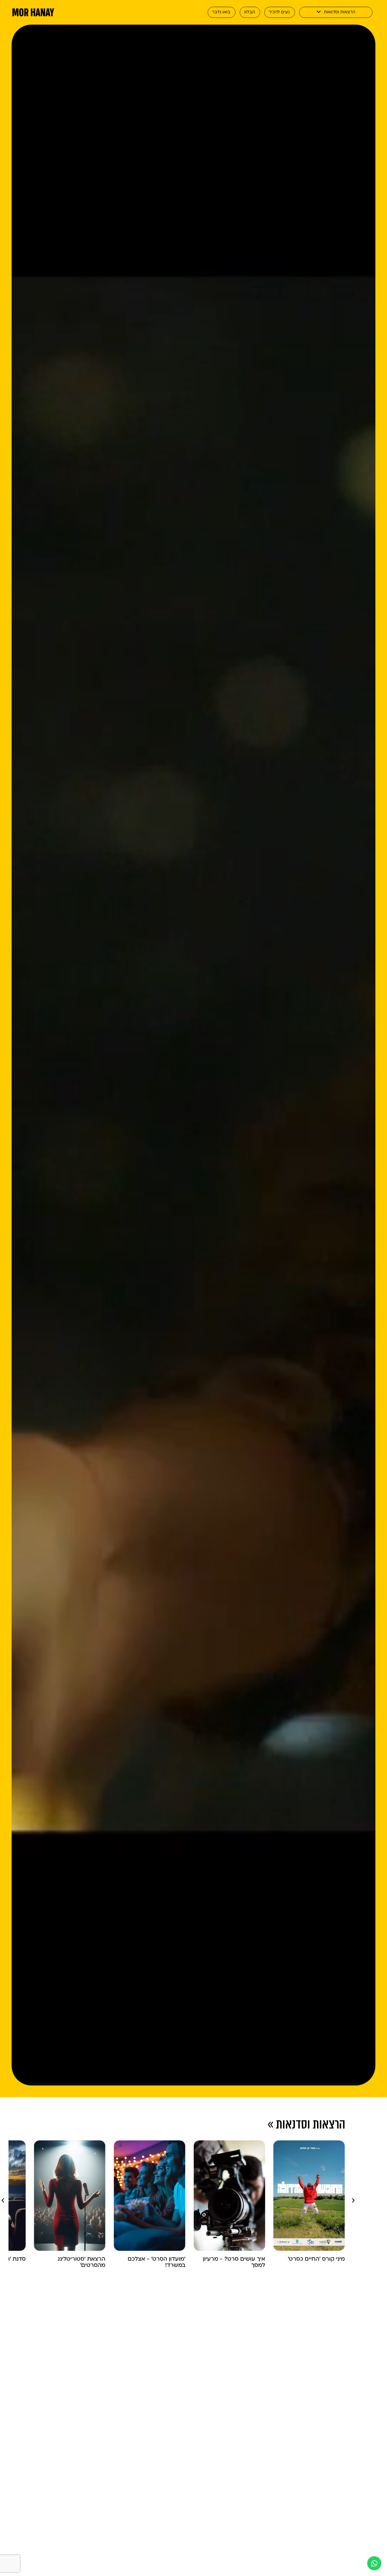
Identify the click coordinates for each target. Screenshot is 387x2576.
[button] (3, 2200)
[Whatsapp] (374, 2563)
